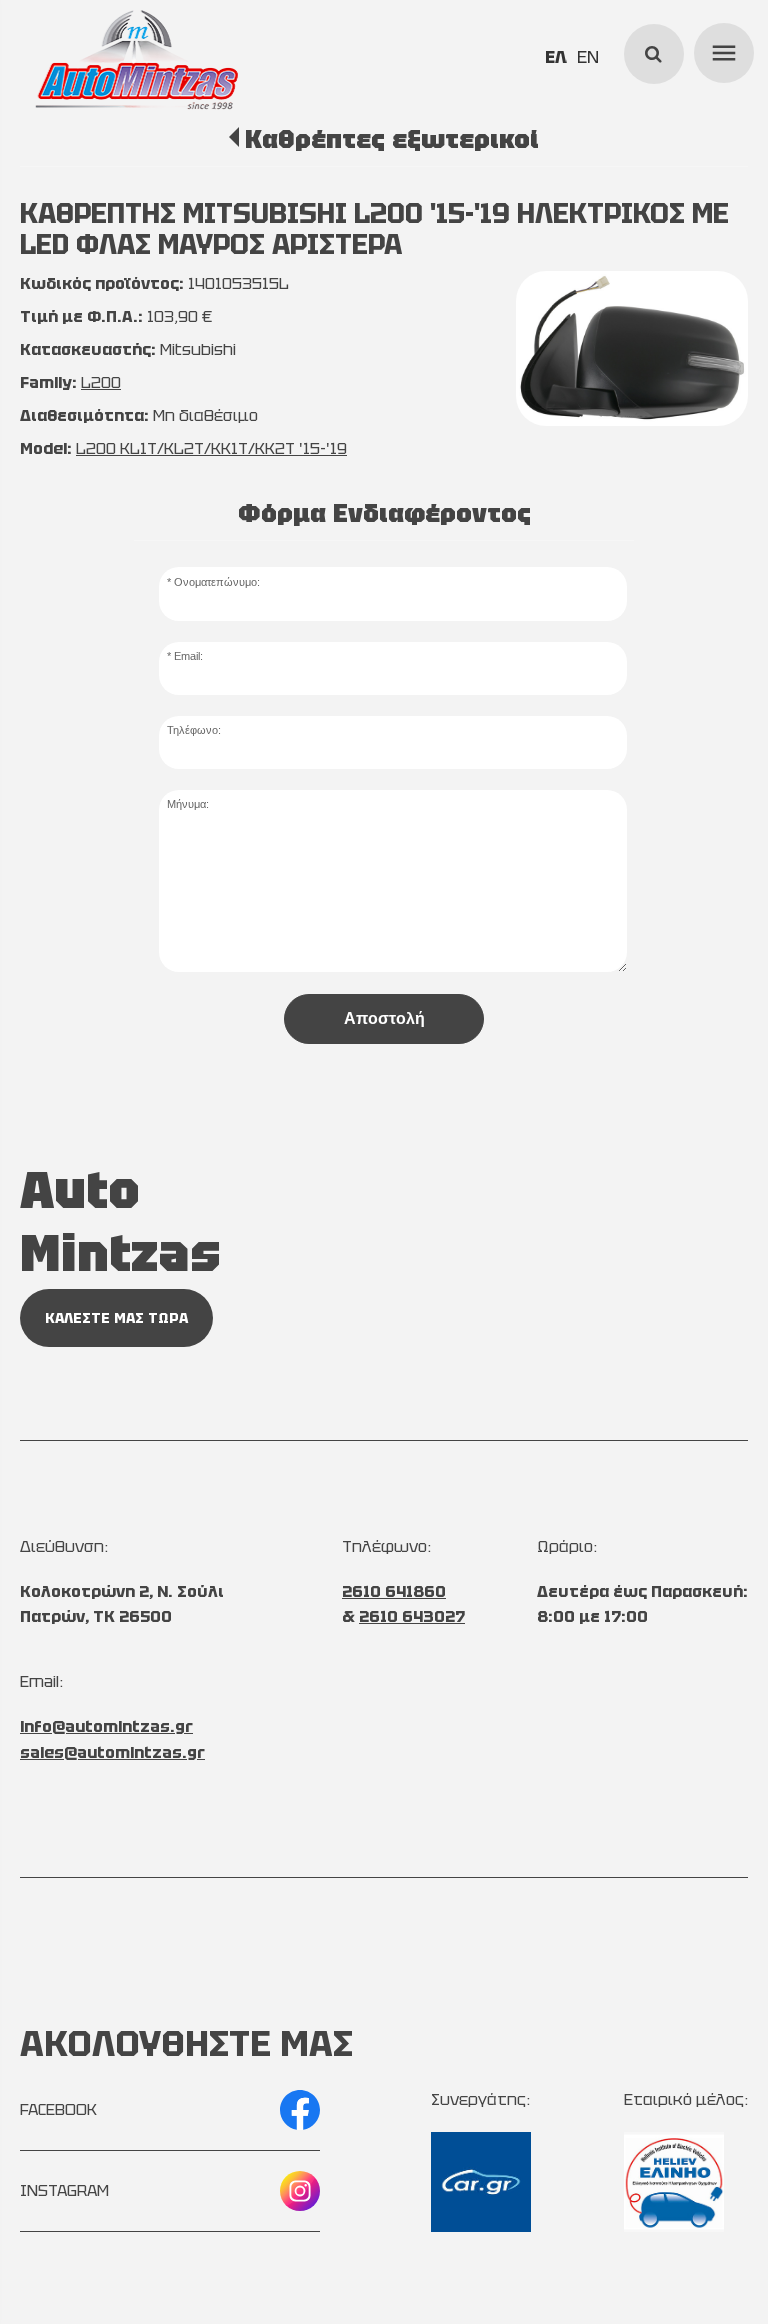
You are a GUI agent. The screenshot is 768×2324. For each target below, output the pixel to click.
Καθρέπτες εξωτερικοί (391, 139)
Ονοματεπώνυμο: (217, 582)
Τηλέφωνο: (194, 730)
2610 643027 (412, 1616)
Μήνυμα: (188, 804)
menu (721, 50)
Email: (188, 656)
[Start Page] (136, 60)
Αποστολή (384, 1018)
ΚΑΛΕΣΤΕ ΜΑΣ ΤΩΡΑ (116, 1318)
